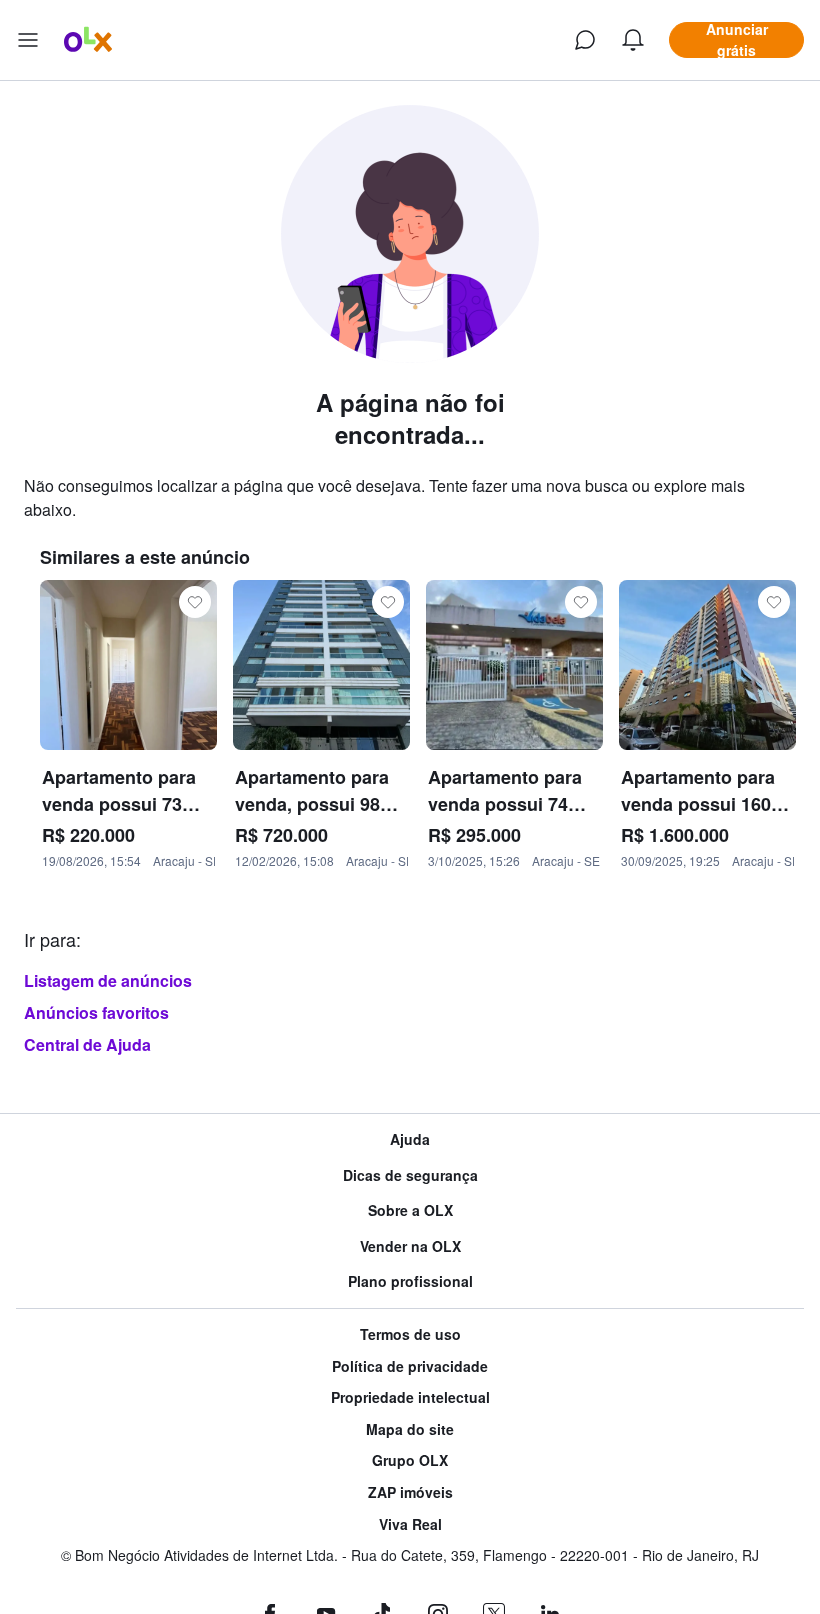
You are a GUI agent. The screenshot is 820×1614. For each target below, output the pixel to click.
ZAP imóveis (410, 1492)
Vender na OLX (410, 1246)
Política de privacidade (410, 1366)
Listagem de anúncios (108, 980)
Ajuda (410, 1139)
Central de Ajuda (87, 1044)
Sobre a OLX (410, 1210)
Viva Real (410, 1524)
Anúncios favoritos (96, 1012)
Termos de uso (410, 1334)
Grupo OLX (410, 1460)
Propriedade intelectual (410, 1397)
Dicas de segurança (410, 1175)
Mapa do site (410, 1429)
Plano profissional (410, 1281)
